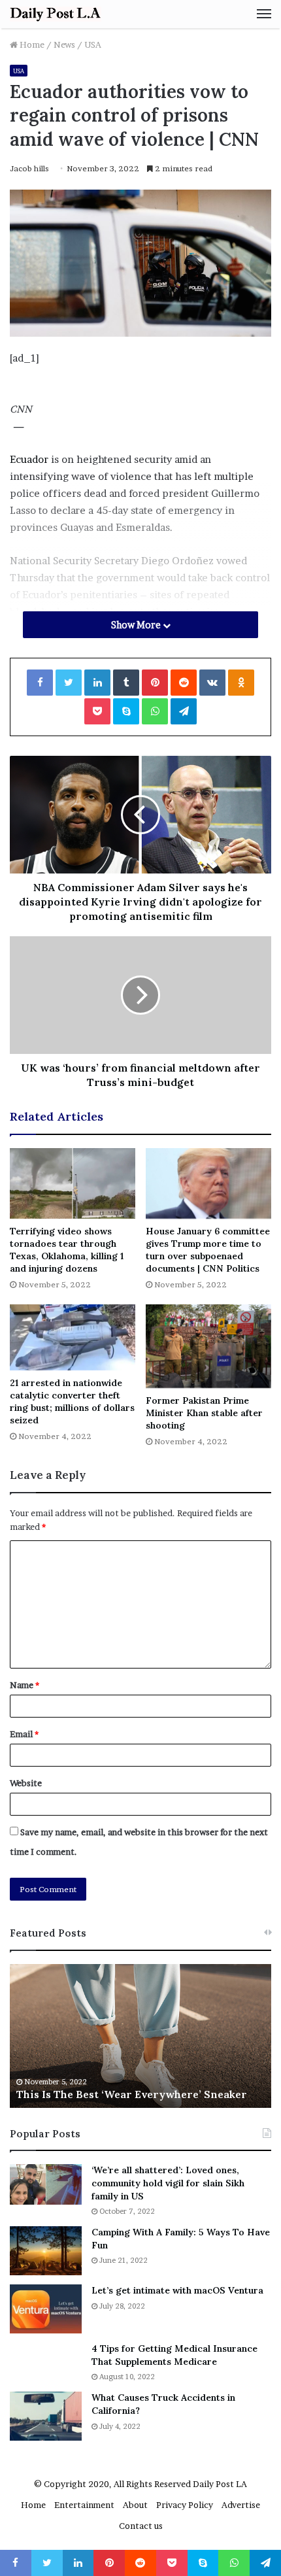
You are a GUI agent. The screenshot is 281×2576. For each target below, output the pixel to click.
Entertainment (84, 2505)
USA (93, 44)
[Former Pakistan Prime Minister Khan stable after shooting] (208, 1346)
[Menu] (264, 14)
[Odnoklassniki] (241, 683)
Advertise (241, 2505)
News (64, 44)
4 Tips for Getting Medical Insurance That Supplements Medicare (174, 2355)
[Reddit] (184, 683)
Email (24, 1734)
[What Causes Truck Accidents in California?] (46, 2416)
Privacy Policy (185, 2505)
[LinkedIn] (97, 683)
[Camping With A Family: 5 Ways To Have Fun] (46, 2251)
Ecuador (29, 459)
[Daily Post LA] (56, 14)
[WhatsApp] (155, 711)
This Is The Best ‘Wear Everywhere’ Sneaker (132, 2094)
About (135, 2505)
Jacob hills (29, 168)
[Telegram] (184, 711)
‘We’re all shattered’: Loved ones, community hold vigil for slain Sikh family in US (168, 2183)
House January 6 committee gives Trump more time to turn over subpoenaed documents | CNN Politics (208, 1250)
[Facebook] (40, 683)
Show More (137, 625)
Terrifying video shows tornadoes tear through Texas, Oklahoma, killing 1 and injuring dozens (67, 1250)
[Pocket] (97, 711)
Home (31, 44)
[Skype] (126, 711)
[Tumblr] (126, 683)
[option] (140, 2036)
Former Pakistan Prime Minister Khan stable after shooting (204, 1413)
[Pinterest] (155, 683)
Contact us (141, 2526)
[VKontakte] (212, 683)
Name (25, 1685)
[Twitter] (69, 683)
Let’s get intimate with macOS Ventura (177, 2290)
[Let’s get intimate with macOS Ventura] (46, 2309)
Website (26, 1783)
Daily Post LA (220, 2484)
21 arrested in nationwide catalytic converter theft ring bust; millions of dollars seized (72, 1401)
